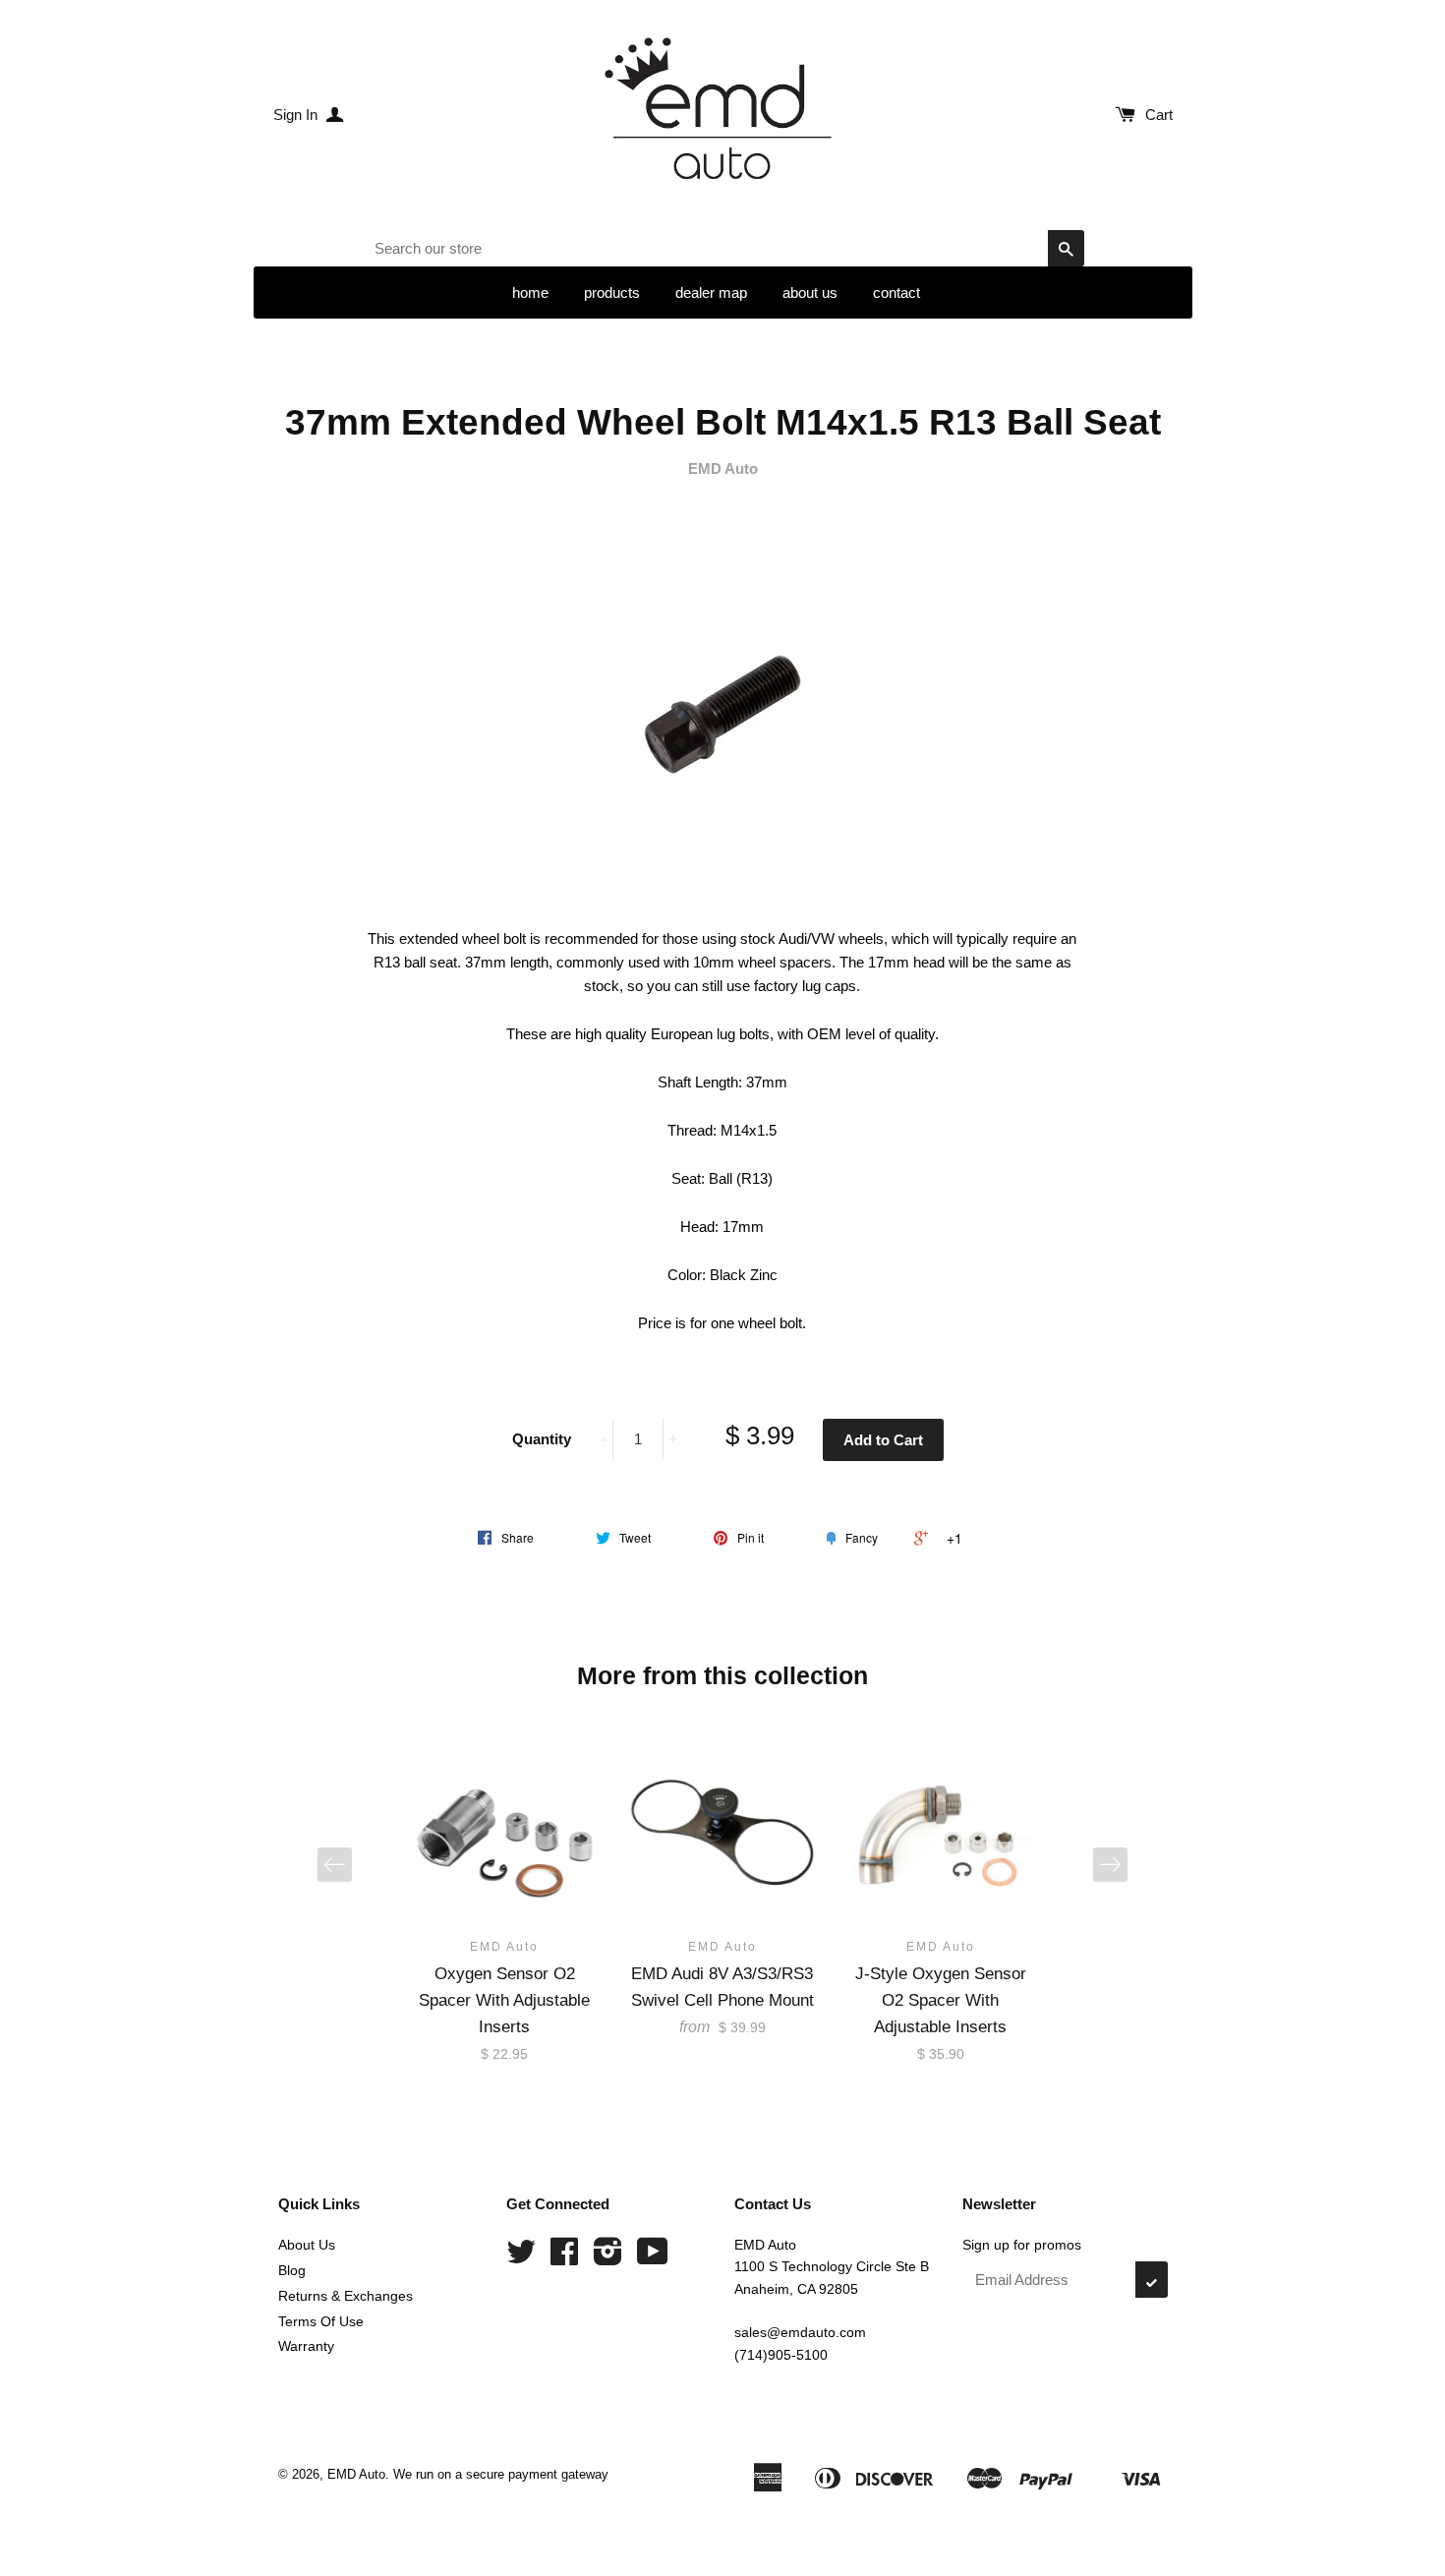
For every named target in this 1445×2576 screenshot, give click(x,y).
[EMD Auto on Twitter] (521, 2258)
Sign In (297, 115)
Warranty (306, 2346)
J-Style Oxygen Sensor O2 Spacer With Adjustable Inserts (941, 2000)
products (612, 293)
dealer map (711, 293)
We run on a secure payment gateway (501, 2474)
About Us (307, 2245)
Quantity (542, 1439)
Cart (1159, 115)
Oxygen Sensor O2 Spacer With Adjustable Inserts (504, 2000)
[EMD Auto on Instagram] (608, 2258)
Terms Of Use (321, 2321)
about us (810, 293)
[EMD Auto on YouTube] (653, 2258)
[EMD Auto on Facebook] (564, 2258)
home (530, 293)
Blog (292, 2270)
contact (896, 293)
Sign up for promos (1022, 2245)
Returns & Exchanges (346, 2296)
